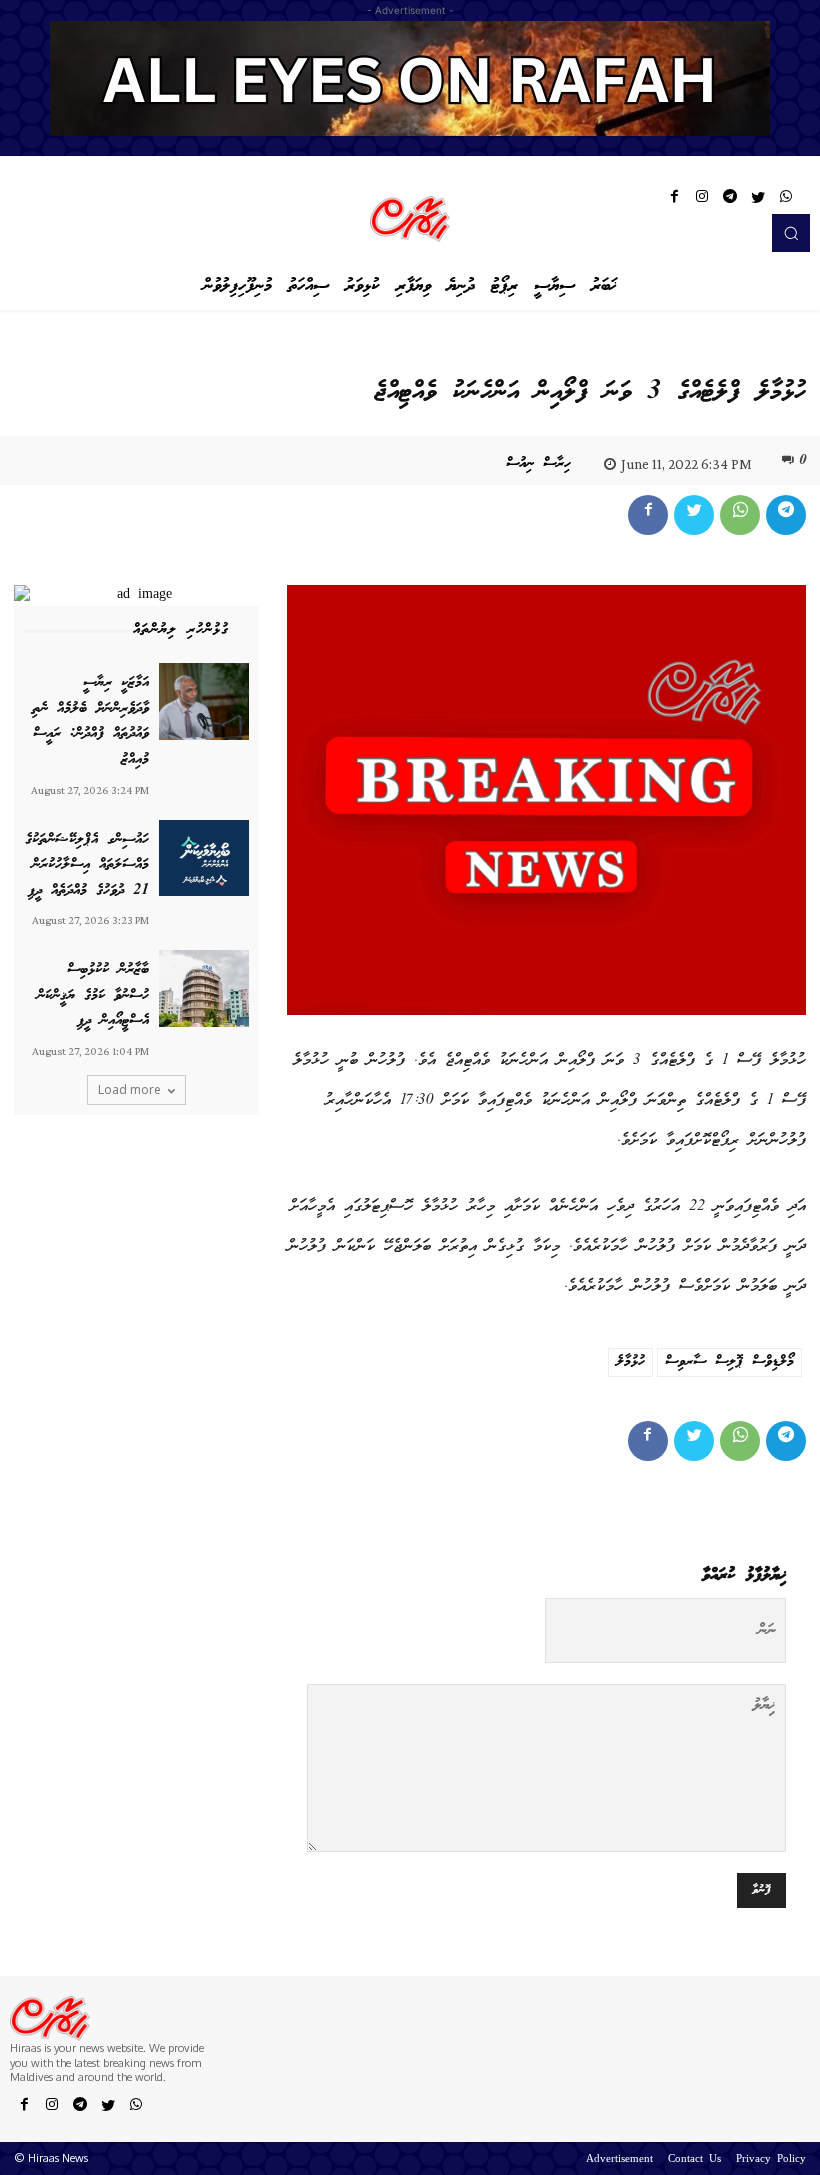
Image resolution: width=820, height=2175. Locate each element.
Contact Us (694, 2160)
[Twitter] (758, 200)
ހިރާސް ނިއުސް (538, 464)
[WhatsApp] (786, 200)
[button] (791, 233)
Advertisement (619, 2160)
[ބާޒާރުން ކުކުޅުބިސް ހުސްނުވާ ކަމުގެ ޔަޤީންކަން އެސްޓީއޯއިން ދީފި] (204, 988)
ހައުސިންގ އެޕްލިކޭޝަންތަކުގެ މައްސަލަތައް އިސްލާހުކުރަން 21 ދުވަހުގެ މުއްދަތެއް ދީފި (87, 865)
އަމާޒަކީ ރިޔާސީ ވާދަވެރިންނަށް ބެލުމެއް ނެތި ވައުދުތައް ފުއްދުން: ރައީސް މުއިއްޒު (90, 721)
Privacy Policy (771, 2160)
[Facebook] (674, 200)
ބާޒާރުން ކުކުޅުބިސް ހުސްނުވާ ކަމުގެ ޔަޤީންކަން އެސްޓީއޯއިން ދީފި (93, 995)
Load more (129, 1089)
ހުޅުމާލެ (630, 1362)
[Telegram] (730, 200)
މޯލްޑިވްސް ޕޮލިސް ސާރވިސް (729, 1362)
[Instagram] (702, 200)
